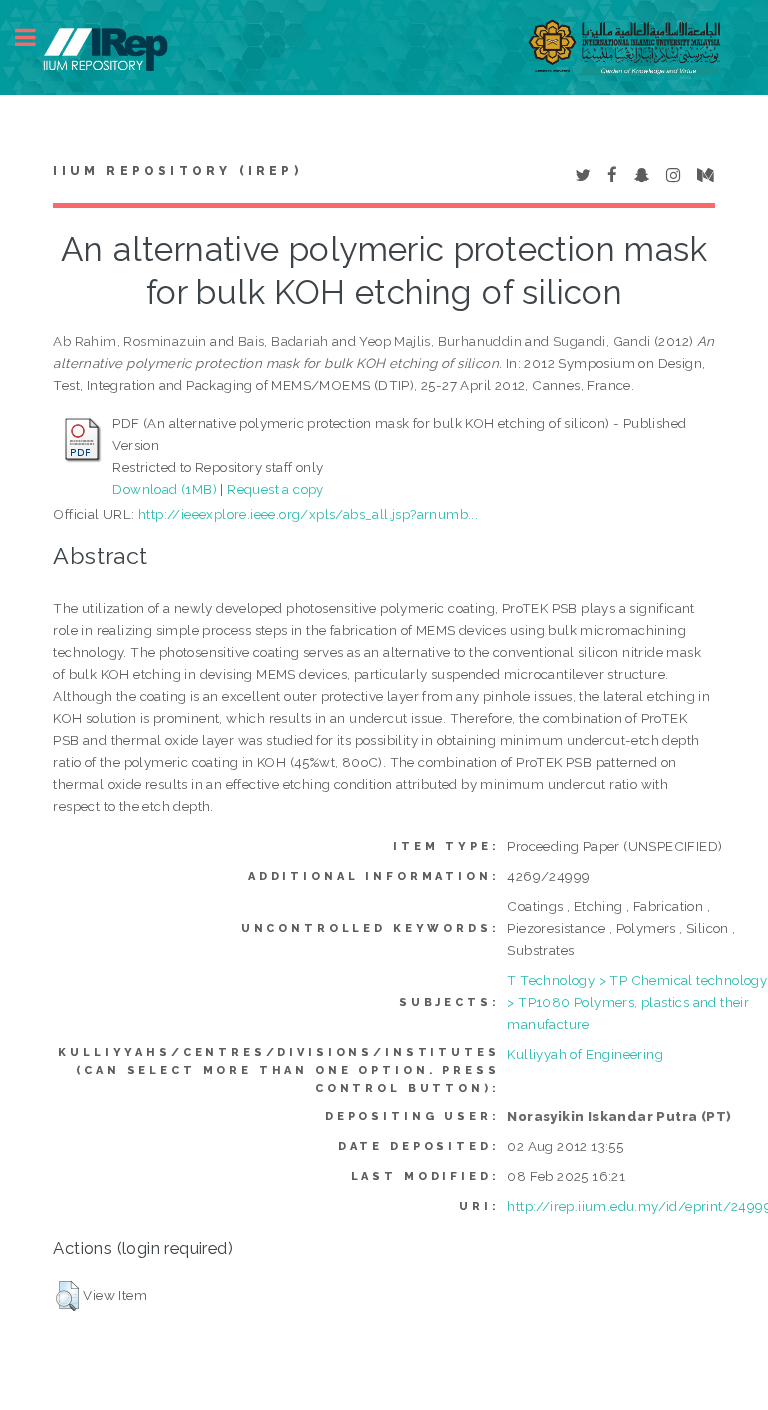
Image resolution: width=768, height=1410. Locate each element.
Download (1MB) (164, 489)
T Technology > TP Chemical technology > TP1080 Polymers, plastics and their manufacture (637, 1002)
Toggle (36, 37)
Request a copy (275, 489)
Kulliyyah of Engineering (585, 1054)
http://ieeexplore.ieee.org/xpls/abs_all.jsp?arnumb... (308, 514)
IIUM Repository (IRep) (177, 171)
